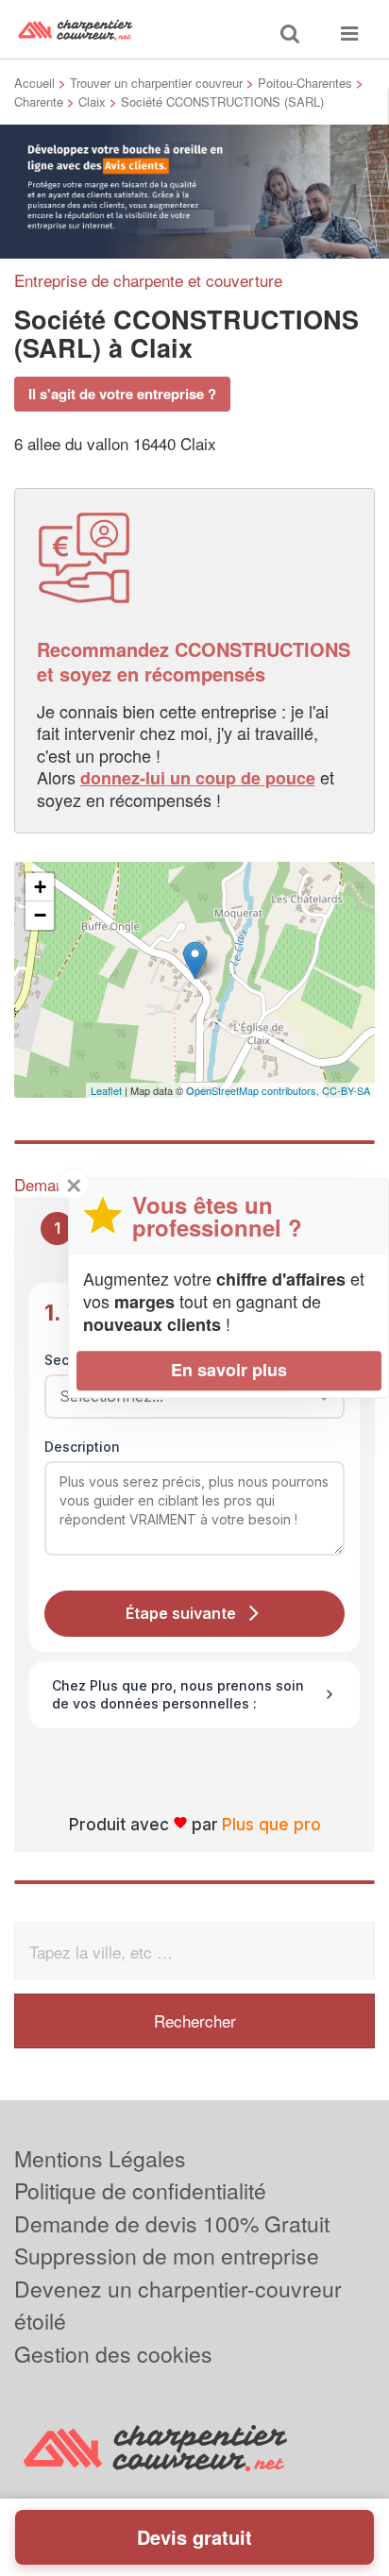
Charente (39, 101)
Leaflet (106, 1090)
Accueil (34, 83)
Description (82, 1447)
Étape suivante (181, 1613)
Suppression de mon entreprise (167, 2256)
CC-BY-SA (346, 1090)
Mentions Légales (100, 2158)
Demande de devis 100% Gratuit (172, 2223)
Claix (92, 101)
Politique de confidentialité (140, 2190)
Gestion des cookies (113, 2354)
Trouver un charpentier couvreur (156, 83)
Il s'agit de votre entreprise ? (122, 394)
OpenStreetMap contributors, (254, 1090)
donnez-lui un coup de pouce (198, 778)
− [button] (40, 915)
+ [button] (40, 887)
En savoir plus (229, 1370)
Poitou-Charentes (305, 83)
